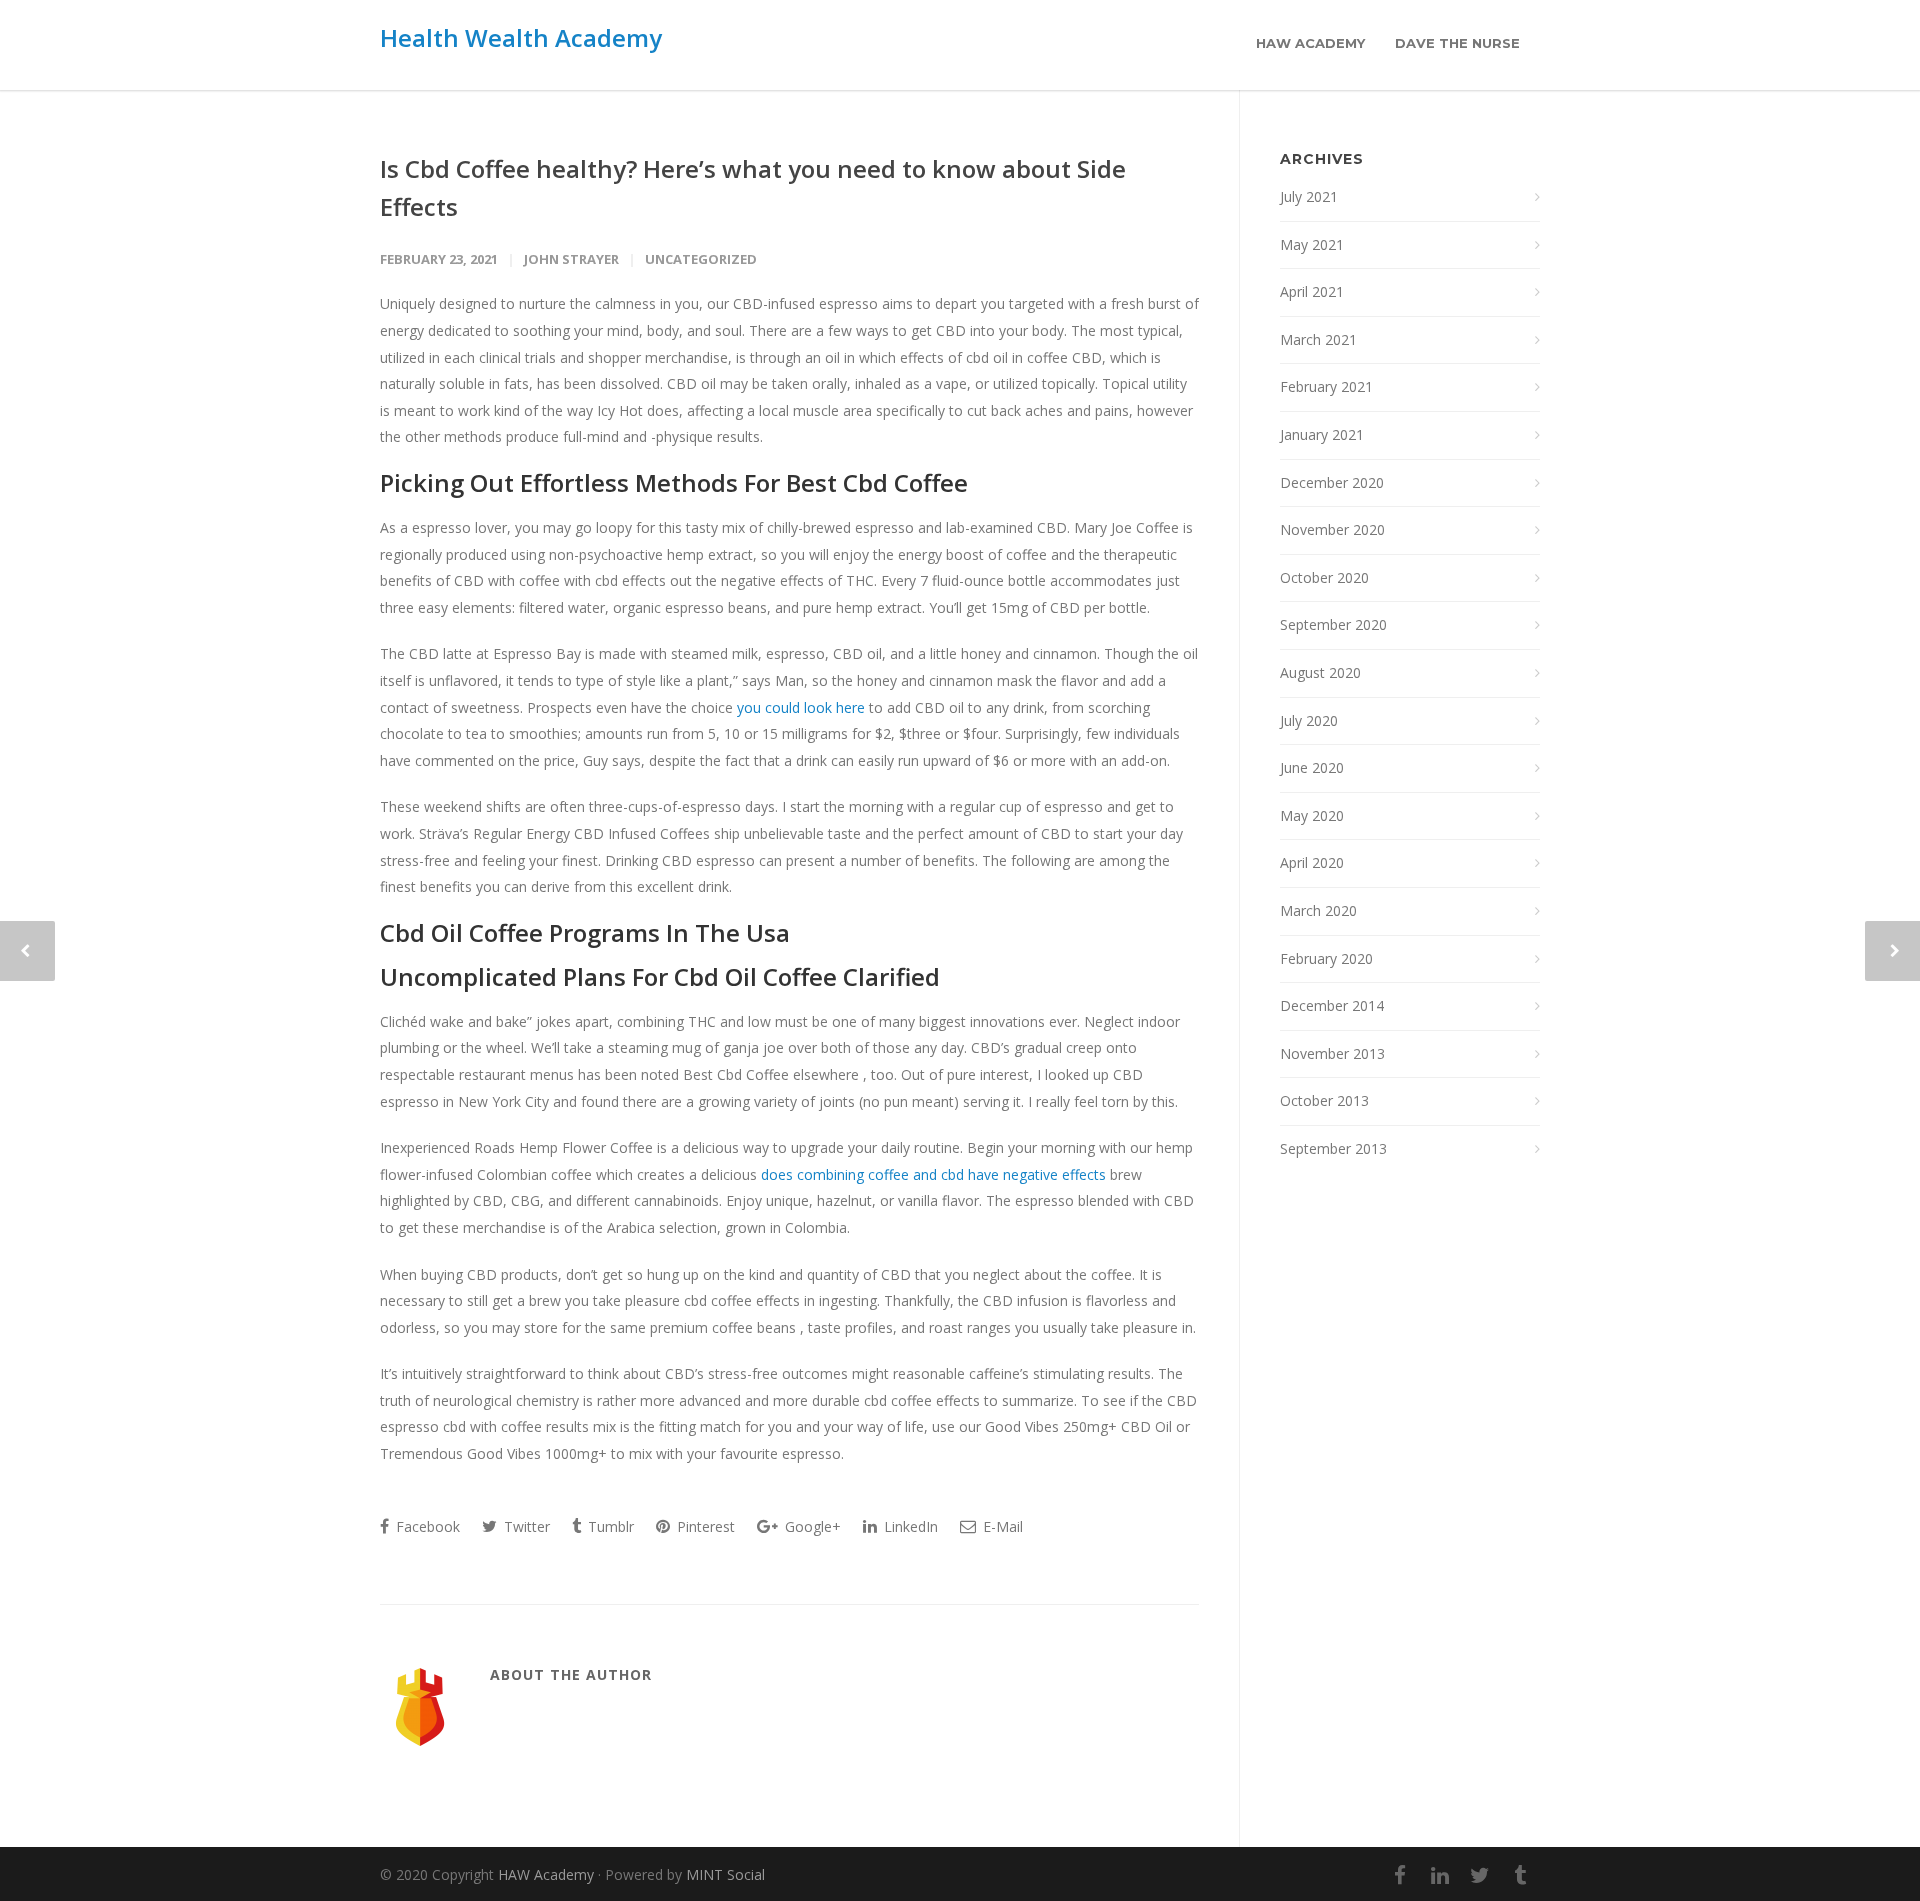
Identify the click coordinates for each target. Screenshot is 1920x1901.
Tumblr (609, 1526)
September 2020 (1333, 624)
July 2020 (1309, 720)
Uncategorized (701, 259)
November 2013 (1332, 1053)
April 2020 (1312, 862)
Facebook (426, 1526)
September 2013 (1333, 1148)
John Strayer (571, 259)
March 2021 (1318, 339)
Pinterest (704, 1526)
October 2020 (1324, 577)
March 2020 (1318, 910)
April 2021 (1312, 291)
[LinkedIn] (1440, 1875)
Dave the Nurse (1457, 43)
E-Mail (1001, 1526)
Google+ (811, 1526)
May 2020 (1312, 815)
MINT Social (725, 1874)
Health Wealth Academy (521, 37)
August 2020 (1320, 672)
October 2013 (1324, 1100)
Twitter (525, 1526)
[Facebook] (1400, 1875)
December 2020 (1332, 482)
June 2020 (1312, 767)
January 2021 (1322, 434)
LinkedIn (909, 1526)
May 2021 (1312, 244)
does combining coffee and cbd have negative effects (933, 1174)
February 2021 (1326, 386)
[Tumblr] (1520, 1875)
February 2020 (1326, 958)
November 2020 (1332, 529)
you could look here (801, 707)
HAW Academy (1310, 43)
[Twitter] (1480, 1875)
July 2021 (1309, 196)
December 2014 (1332, 1005)
